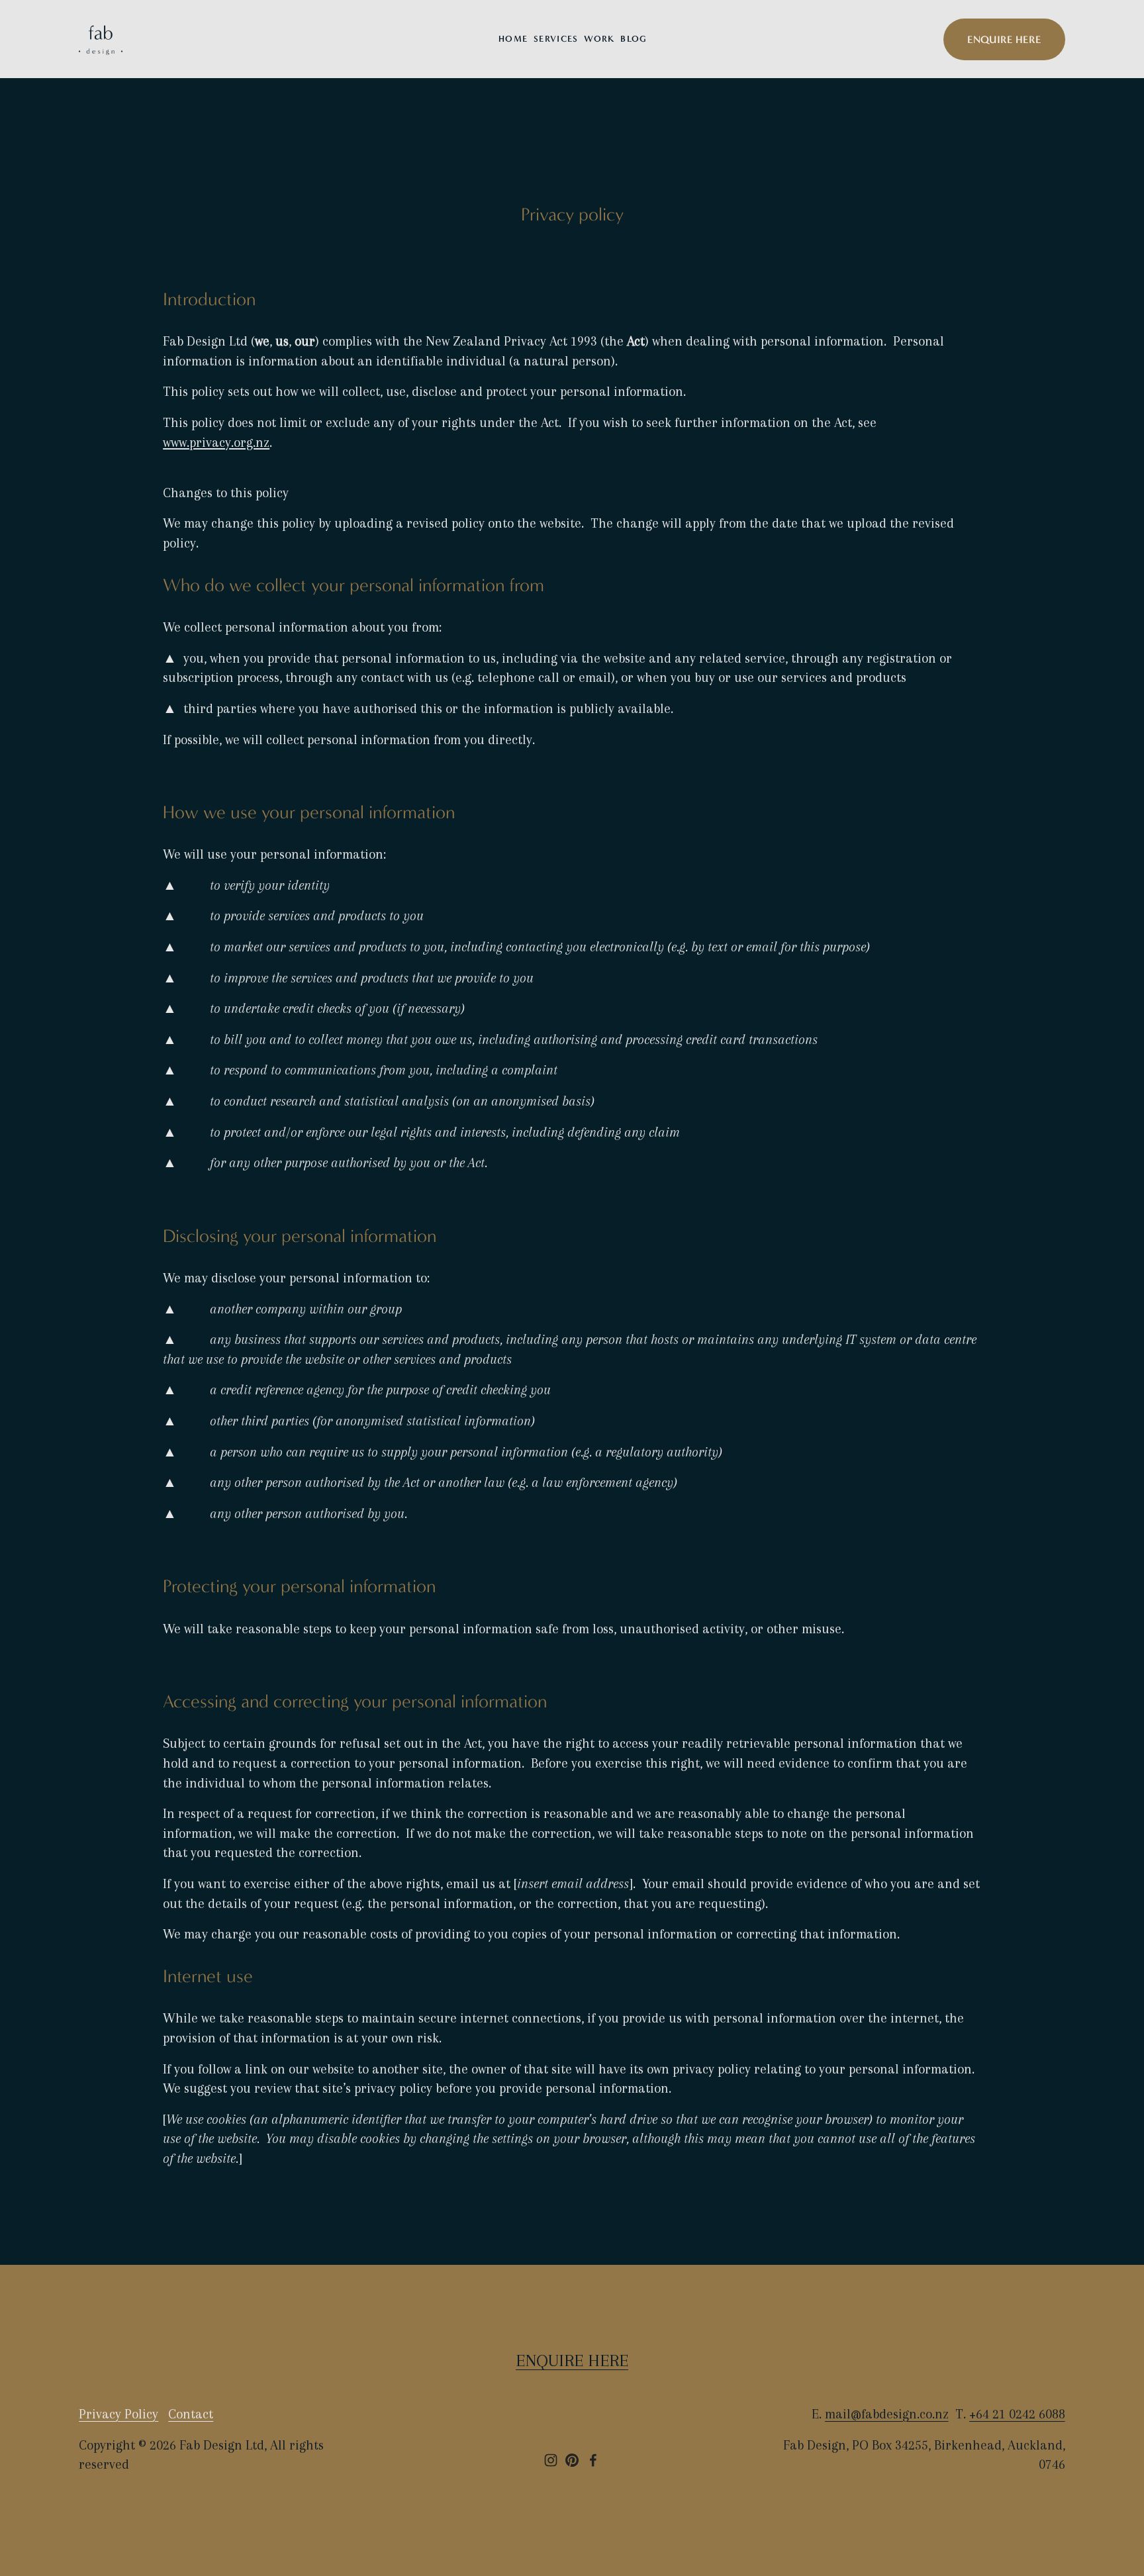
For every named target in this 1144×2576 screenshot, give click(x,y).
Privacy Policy (119, 2414)
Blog (634, 39)
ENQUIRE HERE (1004, 39)
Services (556, 39)
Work (599, 39)
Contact (191, 2414)
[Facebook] (593, 2460)
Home (513, 39)
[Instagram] (551, 2460)
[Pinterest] (572, 2460)
